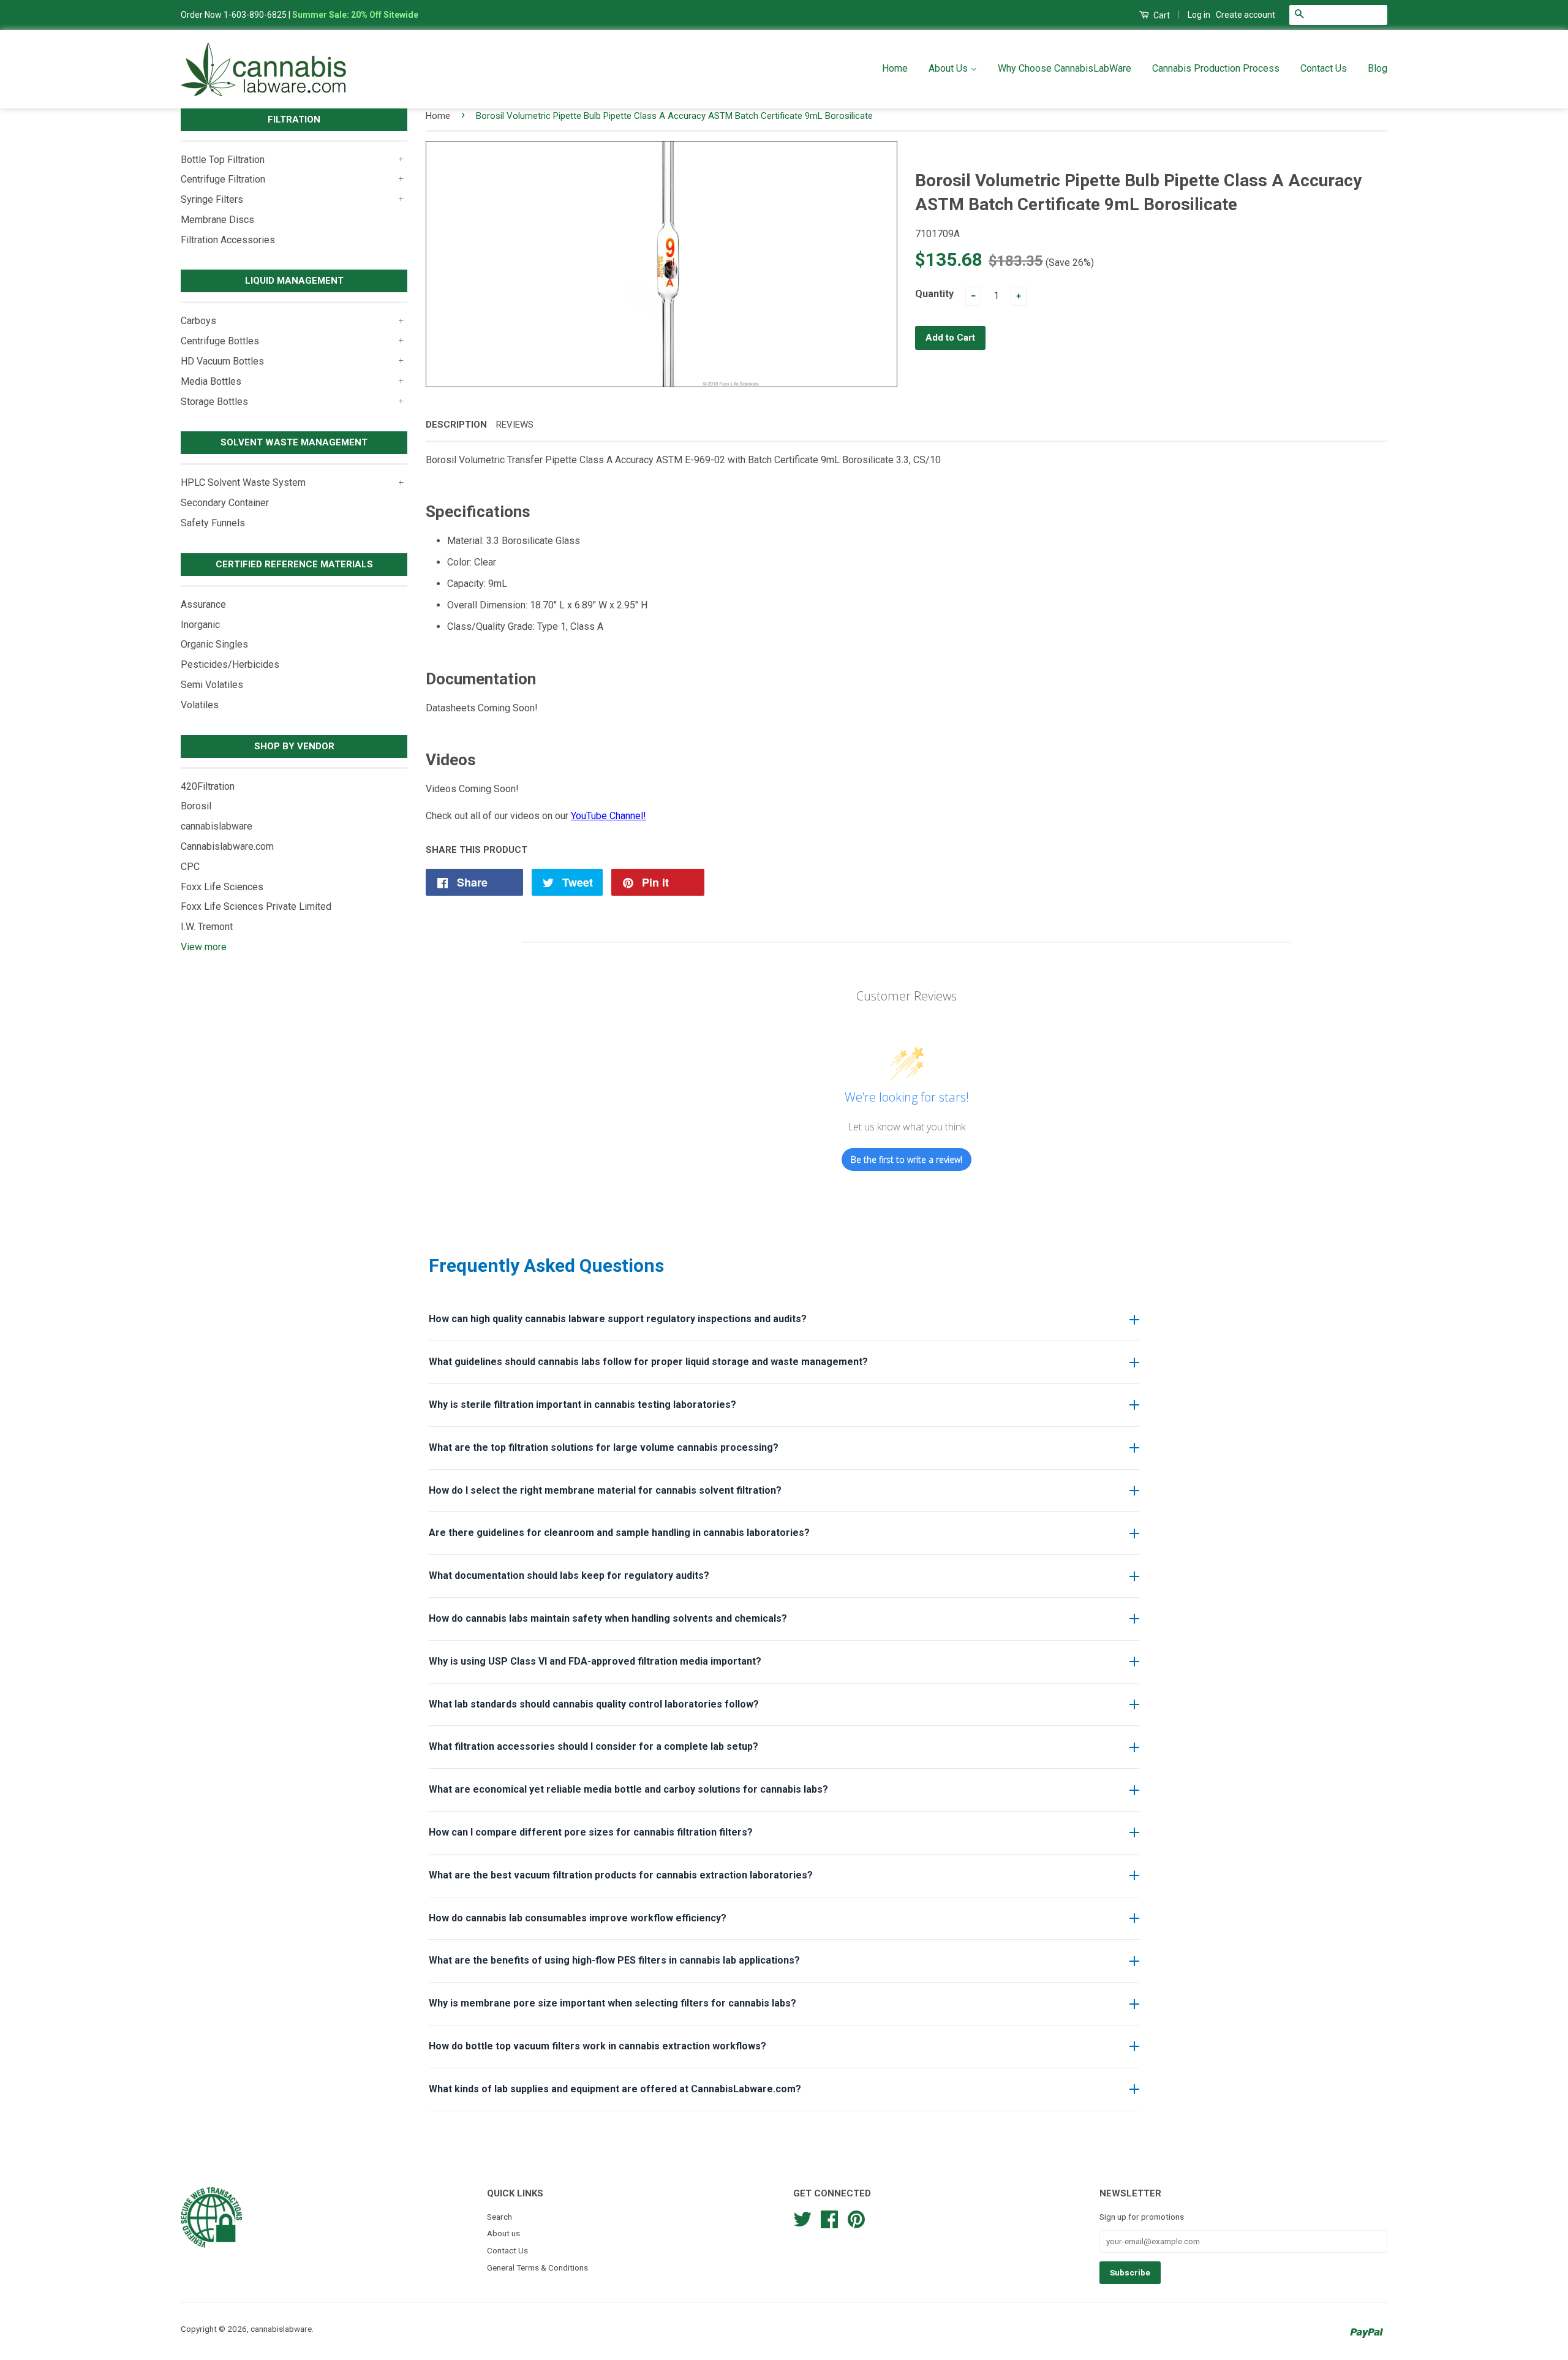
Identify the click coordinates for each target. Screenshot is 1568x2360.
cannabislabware (217, 826)
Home (895, 68)
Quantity (934, 294)
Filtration (294, 119)
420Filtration (208, 786)
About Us (949, 68)
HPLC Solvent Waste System (243, 482)
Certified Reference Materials (294, 564)
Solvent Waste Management (294, 442)
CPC (190, 867)
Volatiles (200, 705)
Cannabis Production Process (1216, 68)
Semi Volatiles (212, 685)
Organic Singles (214, 644)
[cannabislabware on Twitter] (802, 2218)
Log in (1199, 15)
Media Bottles (211, 381)
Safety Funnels (213, 523)
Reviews (515, 425)
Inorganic (200, 625)
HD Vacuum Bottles (222, 361)
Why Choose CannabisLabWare (1065, 68)
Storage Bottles (214, 402)
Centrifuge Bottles (220, 341)
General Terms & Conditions (537, 2267)
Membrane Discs (217, 220)
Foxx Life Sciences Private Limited (256, 906)
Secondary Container (225, 503)
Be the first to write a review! (907, 1159)
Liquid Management (294, 281)
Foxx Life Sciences (222, 887)
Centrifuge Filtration (223, 179)
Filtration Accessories (228, 240)
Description (456, 425)
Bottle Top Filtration (223, 160)
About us (503, 2233)
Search (499, 2217)
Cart (1161, 15)
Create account (1246, 15)
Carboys (198, 321)
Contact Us (1324, 68)
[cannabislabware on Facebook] (829, 2218)
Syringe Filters (212, 199)
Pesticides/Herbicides (230, 664)
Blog (1378, 68)
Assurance (203, 604)
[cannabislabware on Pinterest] (856, 2218)
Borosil (196, 806)
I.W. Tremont (207, 927)
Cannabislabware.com (227, 846)
